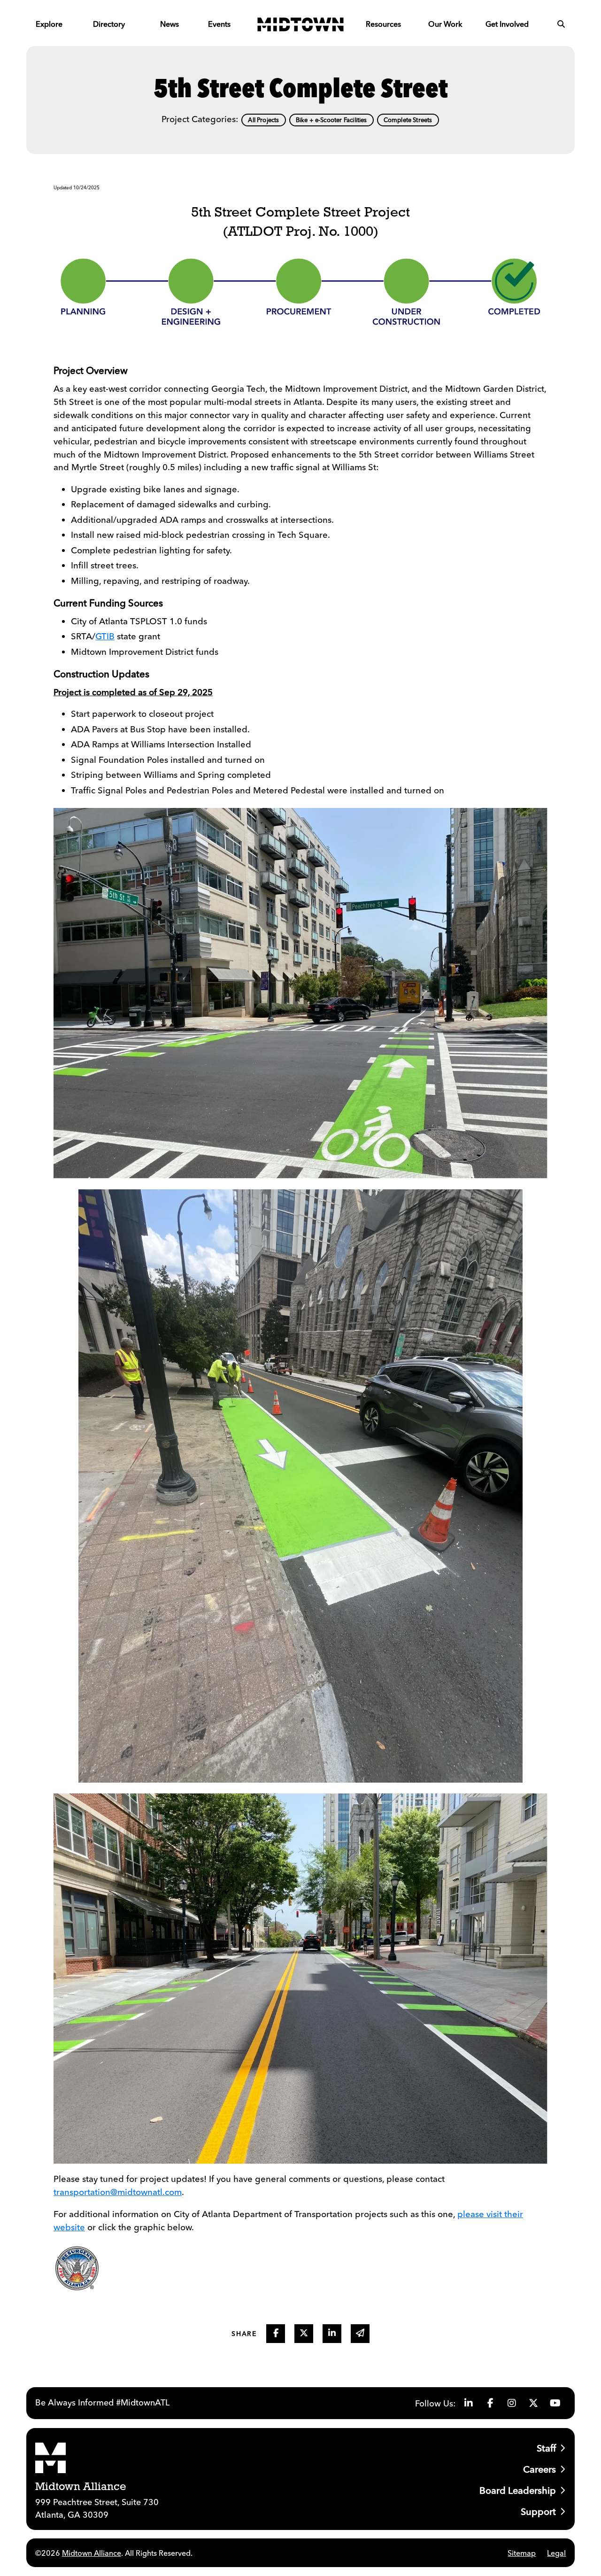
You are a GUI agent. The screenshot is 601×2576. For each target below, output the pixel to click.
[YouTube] (555, 2403)
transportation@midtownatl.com (118, 2192)
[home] (300, 24)
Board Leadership (518, 2490)
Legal (556, 2553)
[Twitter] (533, 2403)
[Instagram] (512, 2403)
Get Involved (507, 24)
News (170, 24)
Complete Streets (408, 120)
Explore (49, 24)
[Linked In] (469, 2403)
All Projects (263, 120)
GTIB (105, 636)
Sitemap (522, 2553)
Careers (539, 2469)
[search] (561, 24)
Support (538, 2511)
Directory (109, 24)
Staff (546, 2448)
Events (219, 24)
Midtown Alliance (92, 2553)
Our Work (445, 24)
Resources (383, 24)
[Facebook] (490, 2403)
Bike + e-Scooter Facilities (331, 120)
